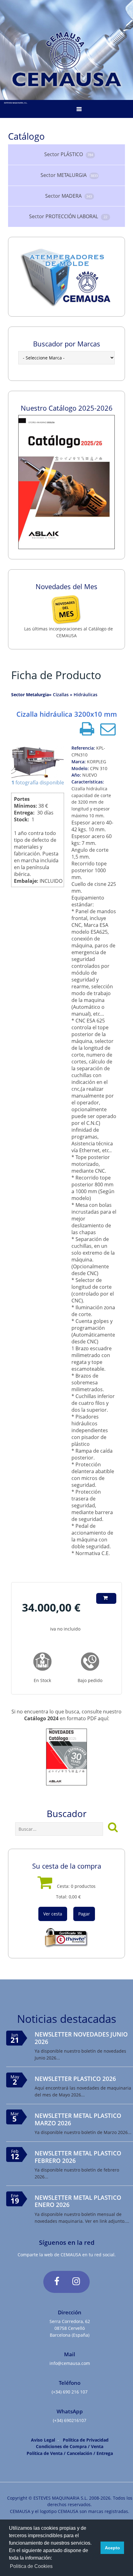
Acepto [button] (112, 2548)
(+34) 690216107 (70, 2420)
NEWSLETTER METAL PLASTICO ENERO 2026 (78, 2201)
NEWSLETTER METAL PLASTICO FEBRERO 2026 (78, 2157)
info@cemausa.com (70, 2363)
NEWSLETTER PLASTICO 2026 (75, 2079)
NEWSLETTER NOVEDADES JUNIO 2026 (81, 2038)
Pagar (84, 1914)
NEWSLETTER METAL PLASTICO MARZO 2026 (78, 2119)
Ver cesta (53, 1914)
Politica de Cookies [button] (31, 2566)
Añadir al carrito (106, 1603)
